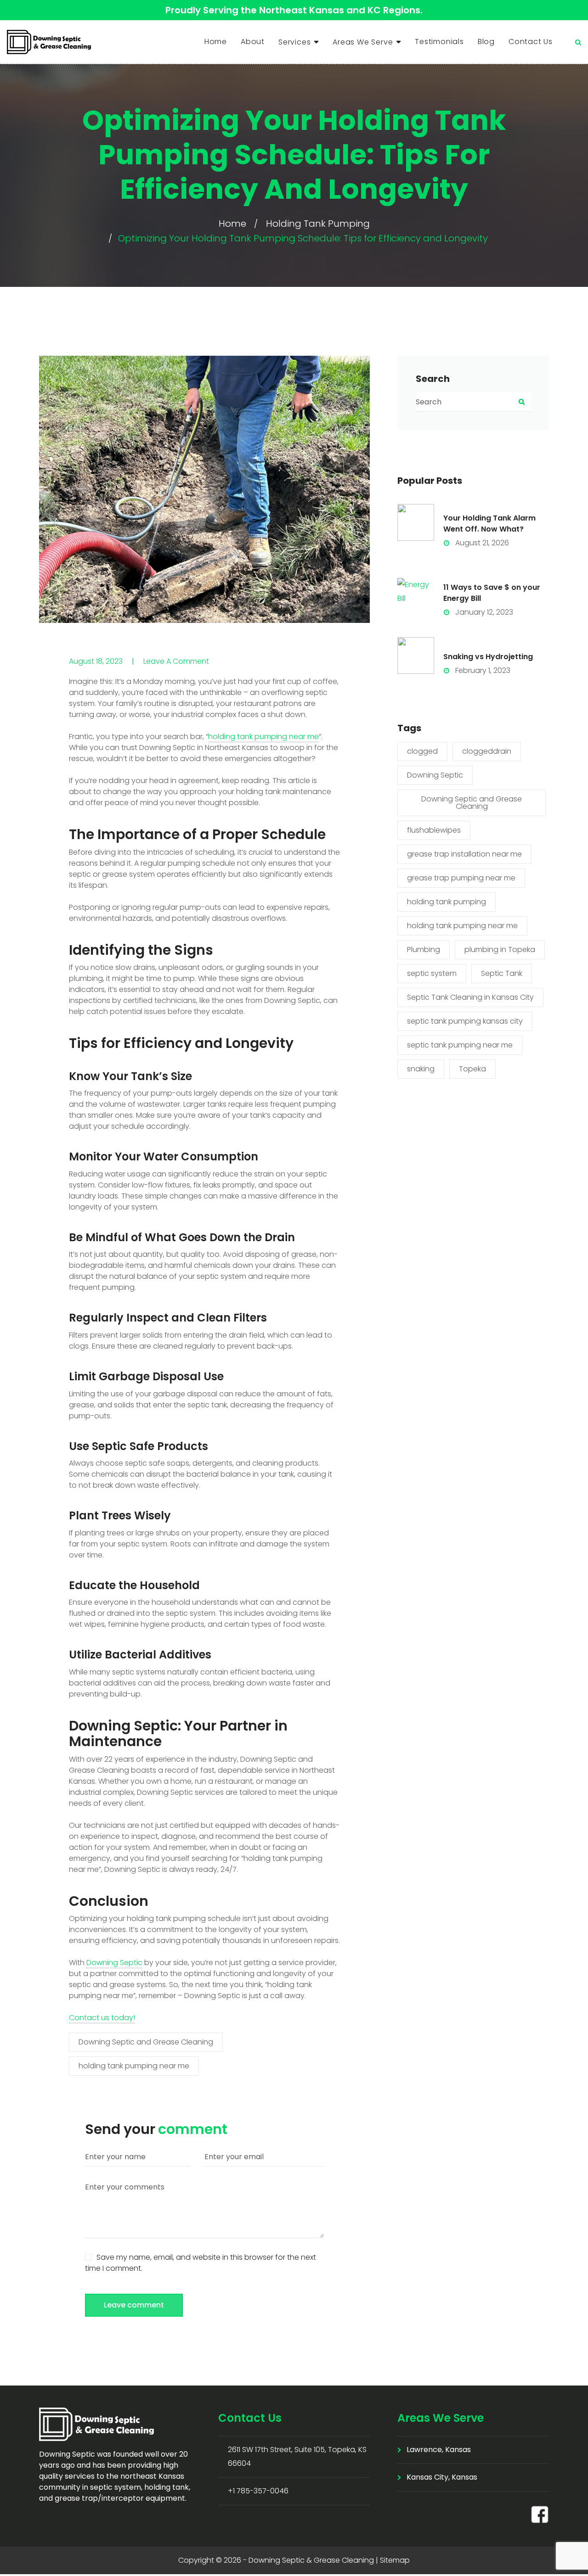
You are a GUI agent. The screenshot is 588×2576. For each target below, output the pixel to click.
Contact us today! (102, 2018)
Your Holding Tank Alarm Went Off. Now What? (489, 524)
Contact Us (531, 42)
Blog (486, 42)
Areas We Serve (363, 42)
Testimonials (439, 42)
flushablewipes (434, 830)
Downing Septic (114, 1963)
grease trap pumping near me (461, 878)
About (253, 42)
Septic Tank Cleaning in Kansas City (470, 997)
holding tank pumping (447, 902)
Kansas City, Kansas (442, 2477)
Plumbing (424, 949)
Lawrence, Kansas (439, 2450)
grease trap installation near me (464, 854)
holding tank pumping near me (263, 736)
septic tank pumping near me (460, 1045)
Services (294, 42)
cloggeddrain (487, 751)
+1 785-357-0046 (258, 2491)
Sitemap (395, 2560)
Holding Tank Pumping (318, 224)
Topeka (472, 1069)
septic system (432, 973)
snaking (421, 1069)
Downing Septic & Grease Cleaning (311, 2560)
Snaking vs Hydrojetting (488, 657)
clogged (422, 751)
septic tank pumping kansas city (465, 1021)
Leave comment (134, 2305)
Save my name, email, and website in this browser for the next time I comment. (201, 2263)
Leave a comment (176, 661)
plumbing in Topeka (500, 949)
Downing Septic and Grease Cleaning (146, 2042)
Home (216, 42)
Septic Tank (502, 973)
